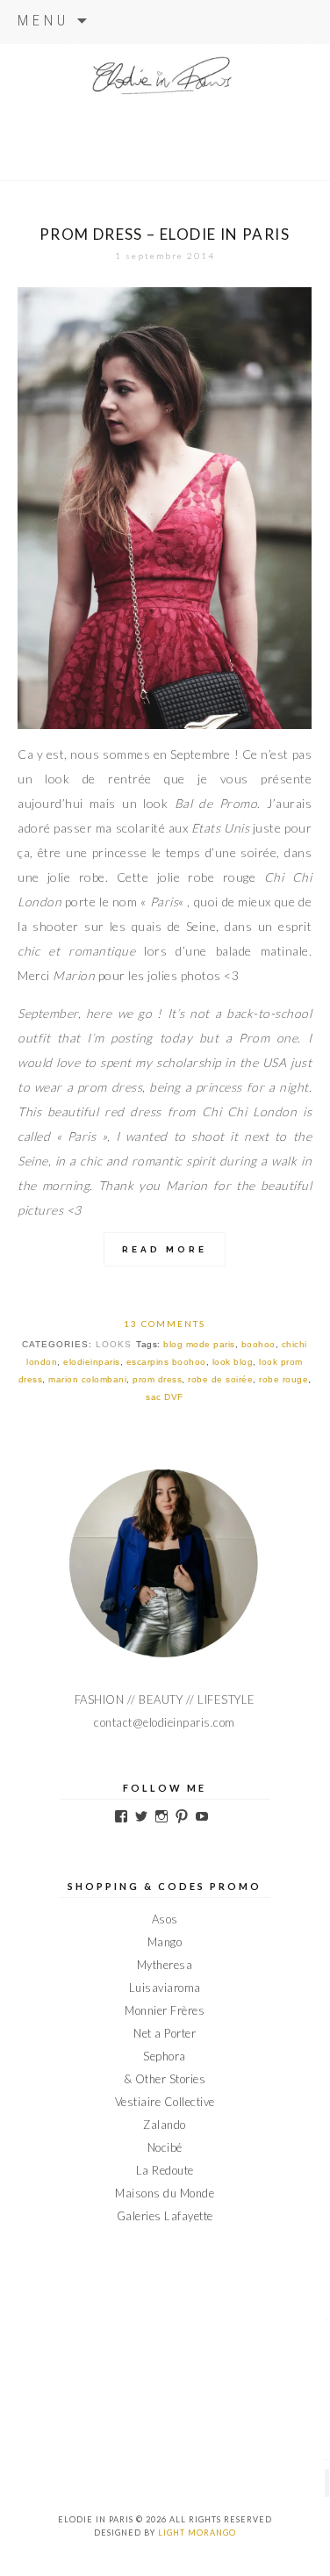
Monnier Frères (165, 2010)
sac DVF (165, 1397)
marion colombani (87, 1379)
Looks (114, 1344)
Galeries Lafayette (165, 2216)
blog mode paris (199, 1344)
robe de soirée (220, 1379)
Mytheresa (165, 1965)
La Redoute (165, 2170)
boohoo (258, 1344)
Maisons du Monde (165, 2193)
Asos (165, 1919)
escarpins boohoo (166, 1362)
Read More (165, 1249)
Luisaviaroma (165, 1988)
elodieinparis (92, 1362)
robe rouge (283, 1379)
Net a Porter (165, 2033)
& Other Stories (165, 2079)
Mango (165, 1942)
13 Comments (165, 1324)
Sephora (165, 2056)
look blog (233, 1362)
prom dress (157, 1379)
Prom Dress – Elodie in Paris (165, 234)
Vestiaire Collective (165, 2102)
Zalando (165, 2125)
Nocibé (165, 2147)
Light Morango (197, 2533)
